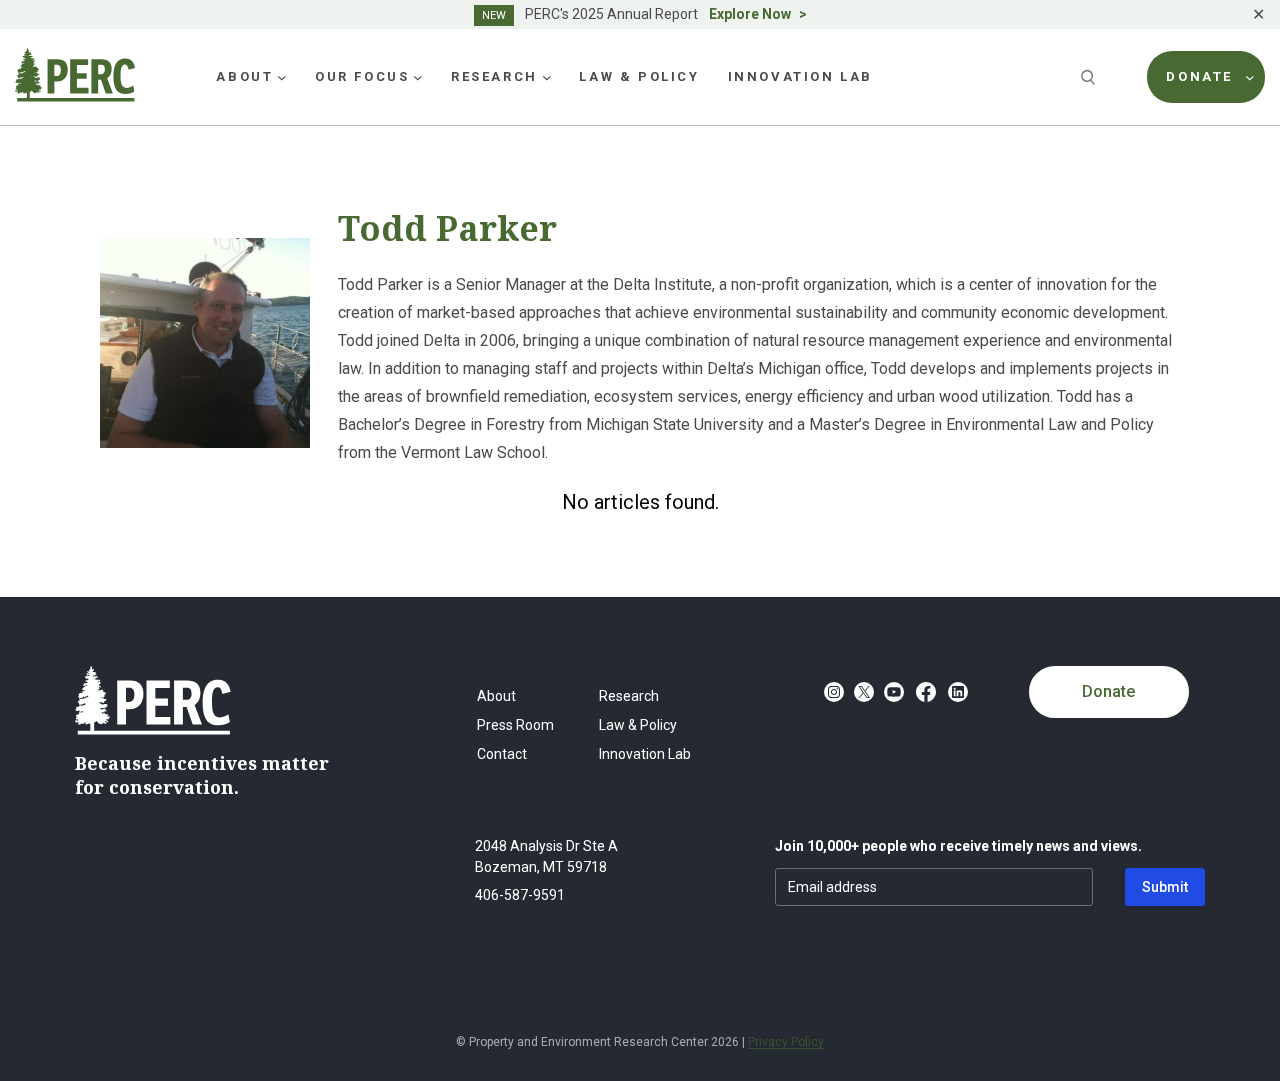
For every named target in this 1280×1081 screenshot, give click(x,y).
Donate (1108, 691)
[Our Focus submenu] (418, 77)
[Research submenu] (547, 77)
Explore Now (750, 14)
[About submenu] (282, 77)
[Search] (1090, 77)
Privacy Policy (786, 1042)
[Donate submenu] (1250, 77)
